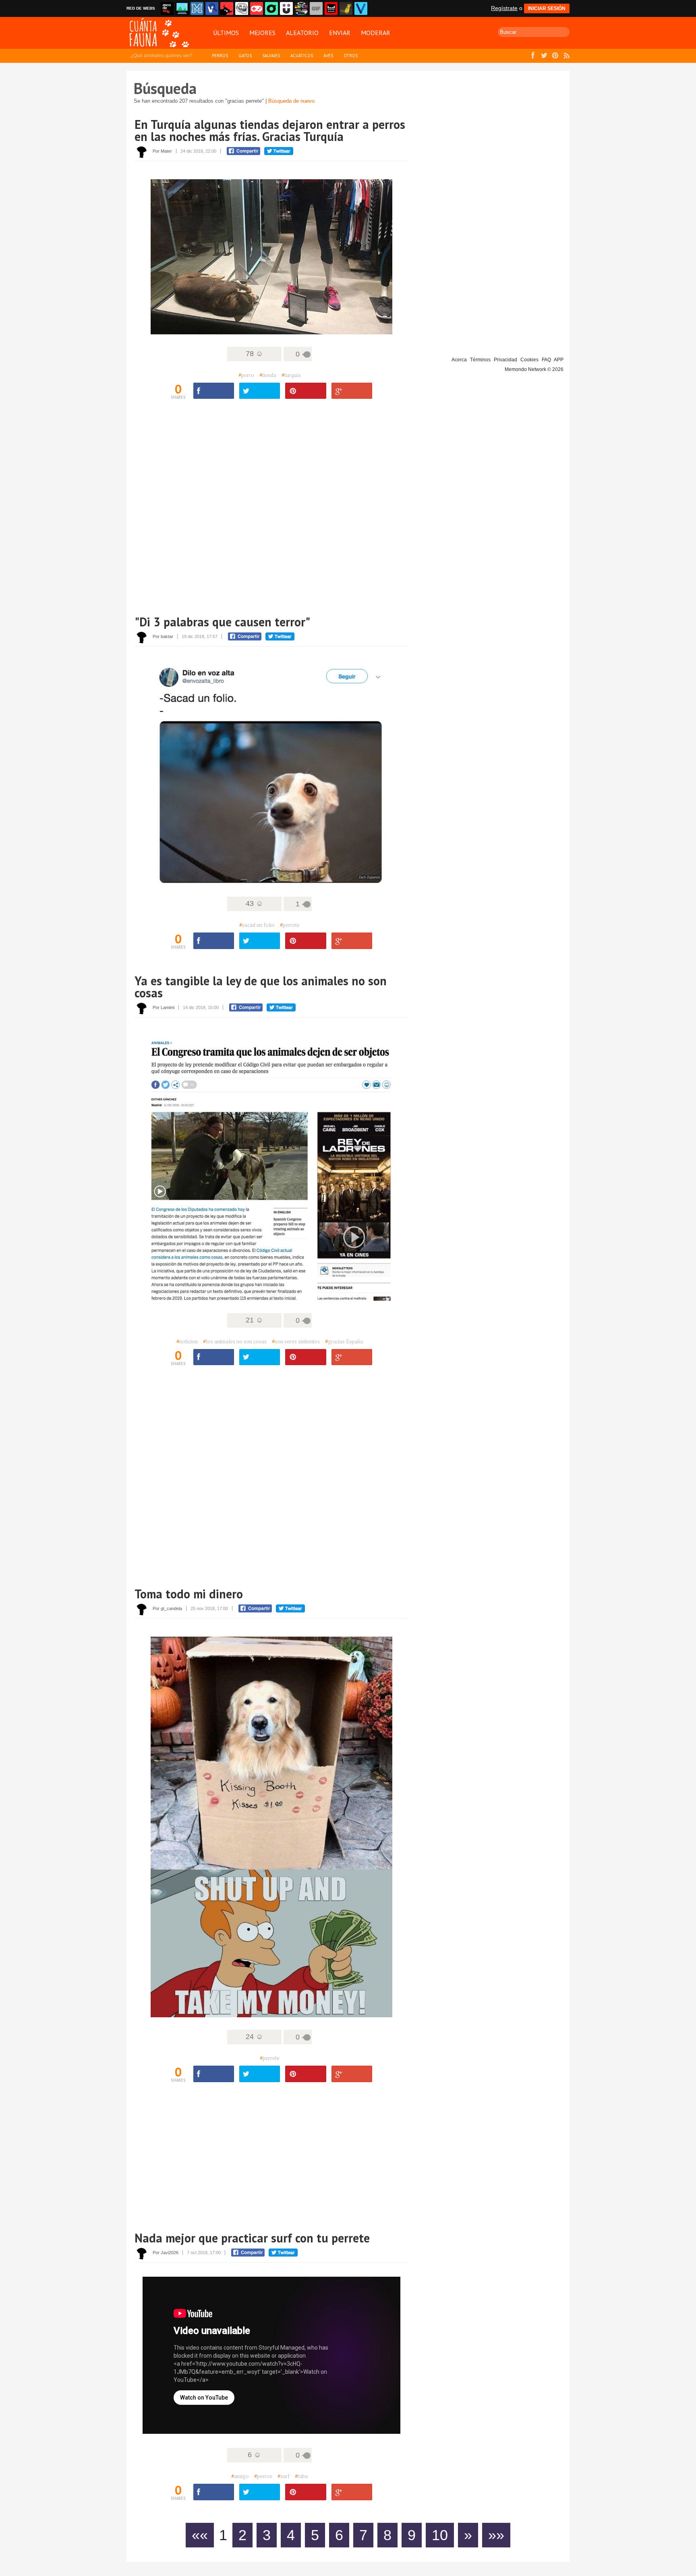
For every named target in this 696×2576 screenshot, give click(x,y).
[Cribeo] (271, 8)
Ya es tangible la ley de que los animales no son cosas (261, 987)
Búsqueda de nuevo (291, 101)
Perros (220, 56)
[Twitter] (260, 391)
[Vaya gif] (316, 8)
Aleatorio (302, 33)
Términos (480, 360)
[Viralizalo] (361, 8)
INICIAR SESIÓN (547, 8)
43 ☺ (254, 904)
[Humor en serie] (286, 8)
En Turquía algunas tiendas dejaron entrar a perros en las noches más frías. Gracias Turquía (270, 130)
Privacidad (505, 360)
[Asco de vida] (167, 8)
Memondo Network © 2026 (534, 369)
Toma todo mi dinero (189, 1594)
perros (263, 2476)
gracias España (344, 1341)
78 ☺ (254, 354)
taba (301, 2476)
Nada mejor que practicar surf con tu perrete (252, 2238)
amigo (240, 2476)
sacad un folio (257, 925)
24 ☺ (254, 2037)
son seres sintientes (296, 1341)
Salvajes (271, 56)
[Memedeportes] (197, 8)
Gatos (245, 56)
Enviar (340, 33)
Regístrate (504, 8)
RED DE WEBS (141, 8)
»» (496, 2535)
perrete (290, 925)
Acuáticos (302, 56)
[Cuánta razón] (182, 8)
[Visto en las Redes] (212, 8)
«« (200, 2535)
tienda (268, 375)
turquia (291, 375)
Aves (328, 56)
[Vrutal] (257, 8)
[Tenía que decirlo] (331, 8)
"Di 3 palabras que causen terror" (222, 622)
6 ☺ (254, 2455)
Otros (351, 56)
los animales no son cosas (235, 1341)
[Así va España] (227, 8)
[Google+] (352, 391)
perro (246, 375)
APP (559, 360)
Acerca (459, 360)
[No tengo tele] (301, 8)
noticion (187, 1341)
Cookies (529, 360)
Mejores (262, 33)
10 (440, 2535)
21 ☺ (254, 1320)
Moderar (376, 33)
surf (284, 2476)
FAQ (546, 360)
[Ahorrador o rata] (346, 8)
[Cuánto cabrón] (242, 8)
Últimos (226, 33)
